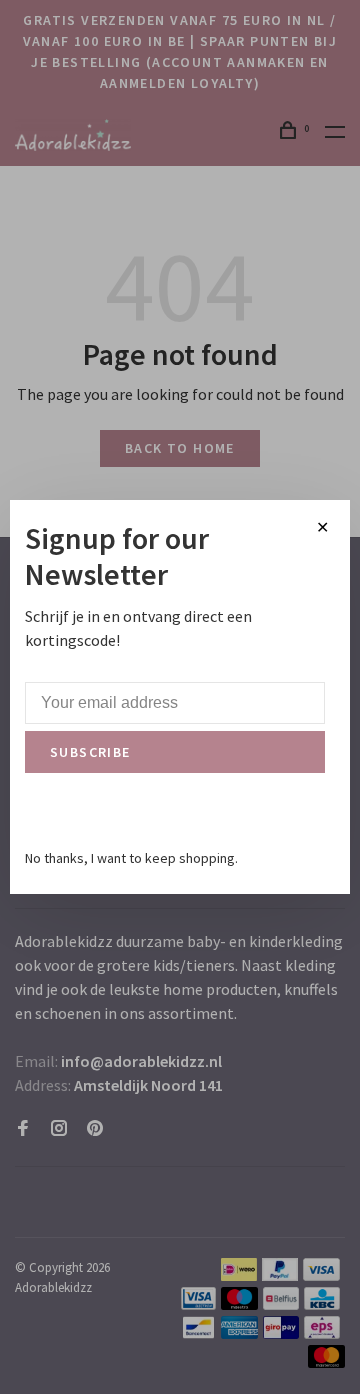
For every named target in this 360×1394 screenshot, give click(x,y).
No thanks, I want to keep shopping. (131, 858)
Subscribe (90, 752)
